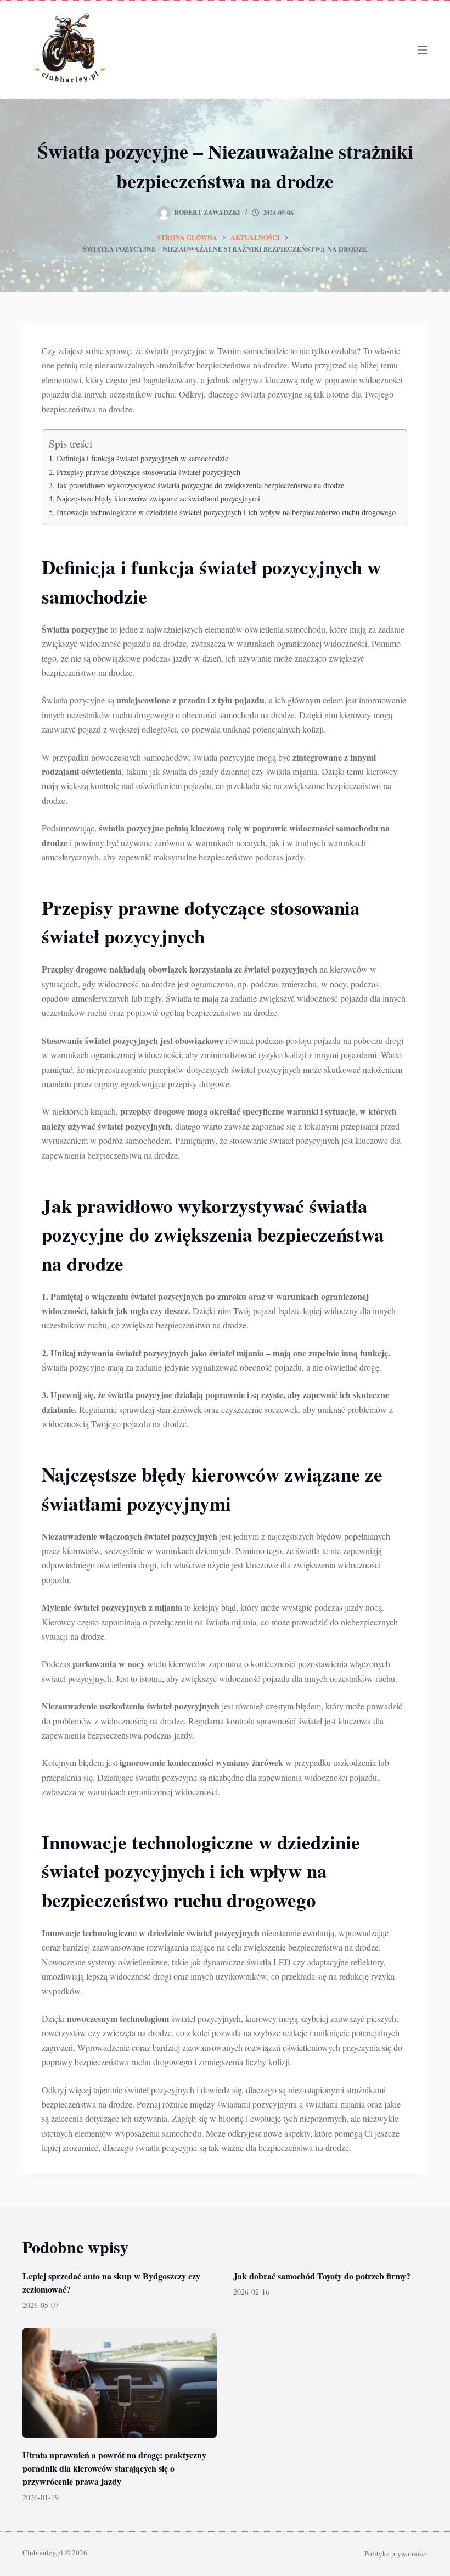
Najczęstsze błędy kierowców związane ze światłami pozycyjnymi (158, 498)
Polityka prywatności (396, 2553)
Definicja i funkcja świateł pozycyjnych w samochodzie (142, 458)
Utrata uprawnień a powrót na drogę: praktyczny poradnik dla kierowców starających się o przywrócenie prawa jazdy (114, 2468)
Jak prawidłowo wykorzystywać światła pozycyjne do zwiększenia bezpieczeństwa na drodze (200, 485)
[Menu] (423, 50)
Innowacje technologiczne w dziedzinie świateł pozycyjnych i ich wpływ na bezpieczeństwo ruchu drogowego (226, 512)
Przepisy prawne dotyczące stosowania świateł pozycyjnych (148, 472)
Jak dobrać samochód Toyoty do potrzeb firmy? (322, 2276)
